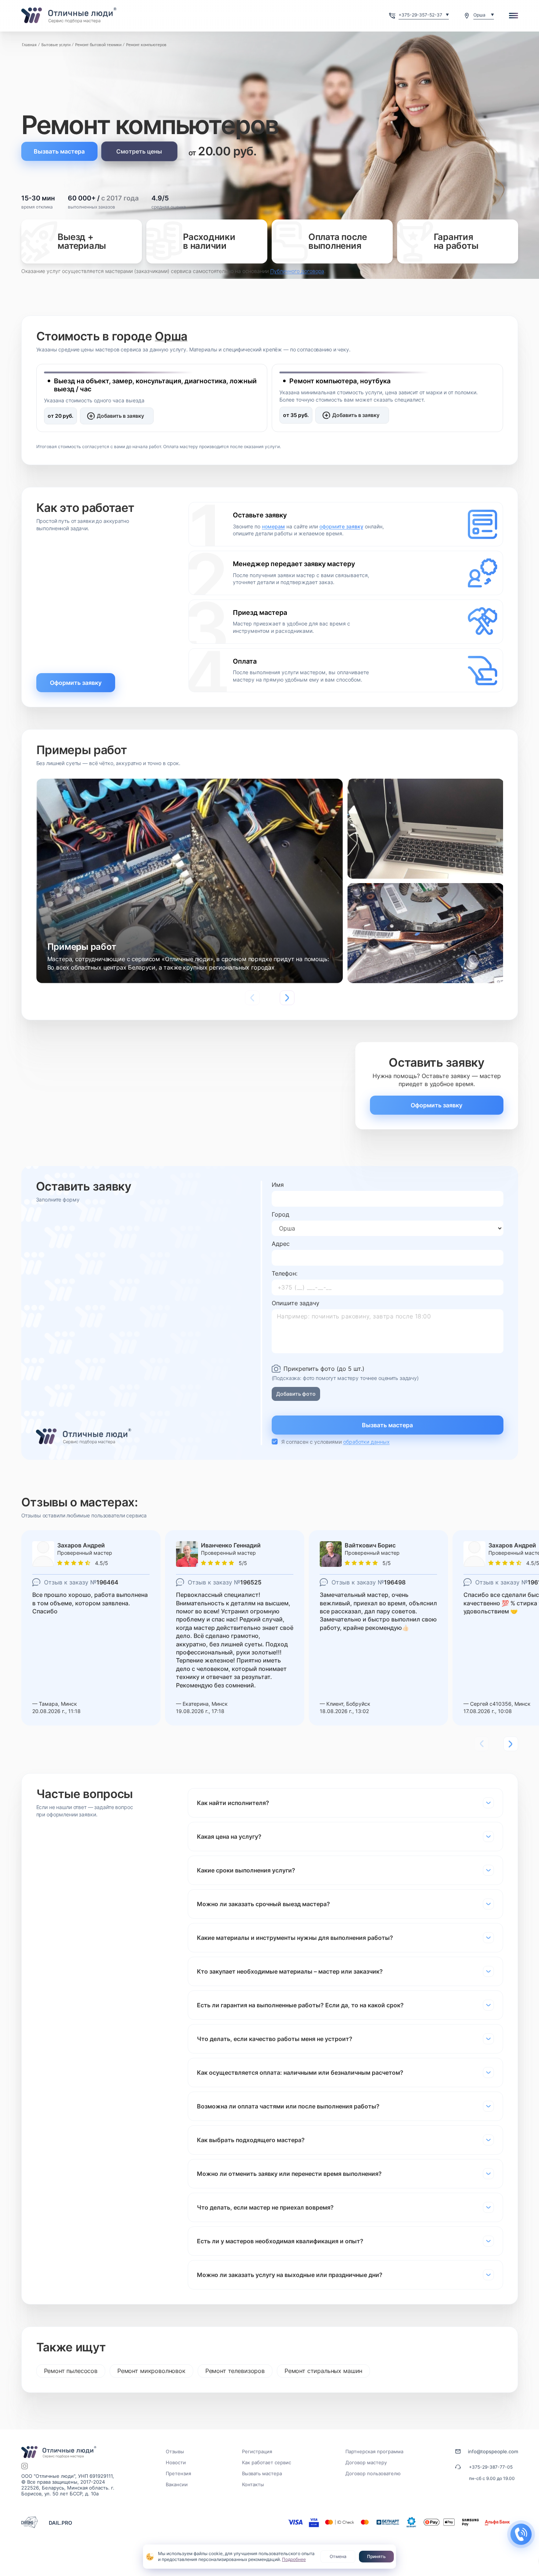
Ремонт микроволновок (151, 2371)
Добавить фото (296, 1394)
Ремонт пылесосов (71, 2371)
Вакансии (177, 2484)
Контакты (253, 2484)
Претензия (178, 2473)
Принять (376, 2556)
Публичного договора (297, 271)
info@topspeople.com (493, 2451)
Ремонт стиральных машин (323, 2371)
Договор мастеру (366, 2462)
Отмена (338, 2556)
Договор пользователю (373, 2473)
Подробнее (294, 2559)
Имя (278, 1185)
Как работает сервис (267, 2462)
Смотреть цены (139, 151)
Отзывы (175, 2451)
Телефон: (285, 1273)
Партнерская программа (374, 2451)
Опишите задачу (296, 1303)
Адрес (281, 1244)
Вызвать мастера (59, 151)
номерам (273, 526)
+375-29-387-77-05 (491, 2467)
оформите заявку (341, 526)
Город (280, 1214)
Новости (176, 2462)
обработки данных (366, 1442)
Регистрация (257, 2451)
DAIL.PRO (60, 2523)
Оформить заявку (76, 683)
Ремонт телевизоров (235, 2371)
